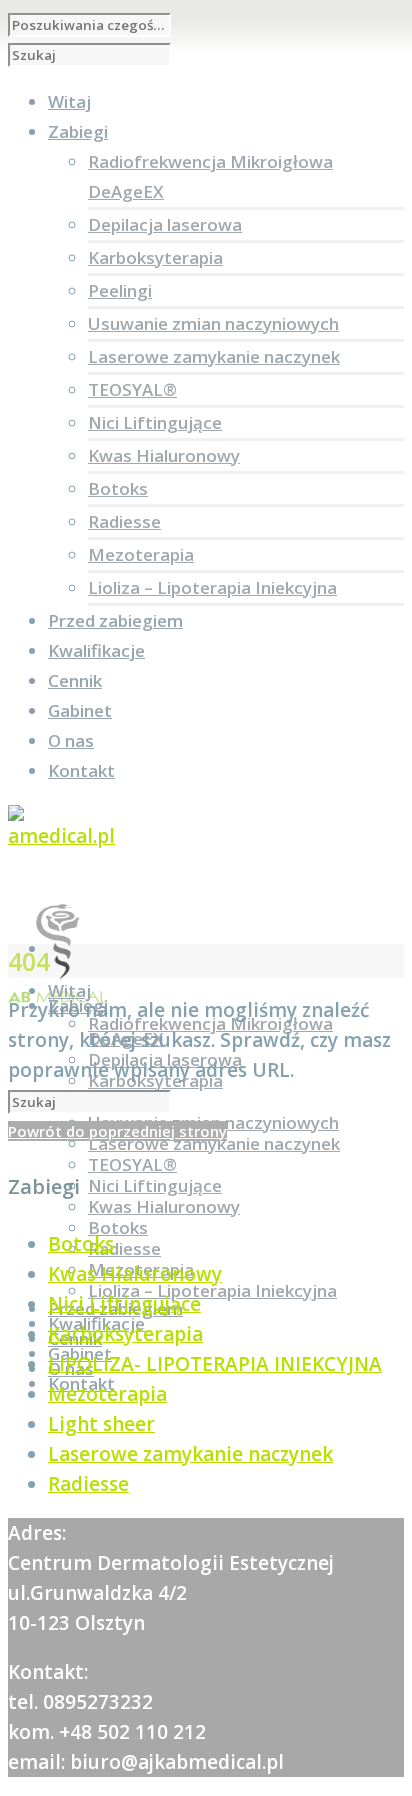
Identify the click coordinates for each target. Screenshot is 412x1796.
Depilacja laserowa (165, 224)
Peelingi (120, 290)
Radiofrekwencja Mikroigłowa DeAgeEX (210, 1031)
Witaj (69, 990)
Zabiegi (78, 1005)
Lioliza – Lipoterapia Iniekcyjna (212, 587)
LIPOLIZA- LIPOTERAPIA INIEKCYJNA (215, 1364)
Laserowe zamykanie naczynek (214, 356)
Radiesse (124, 521)
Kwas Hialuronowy (164, 455)
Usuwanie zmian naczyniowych (213, 323)
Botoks (118, 488)
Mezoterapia (141, 554)
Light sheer (101, 1424)
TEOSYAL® (132, 389)
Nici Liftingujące (155, 422)
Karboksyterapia (155, 257)
